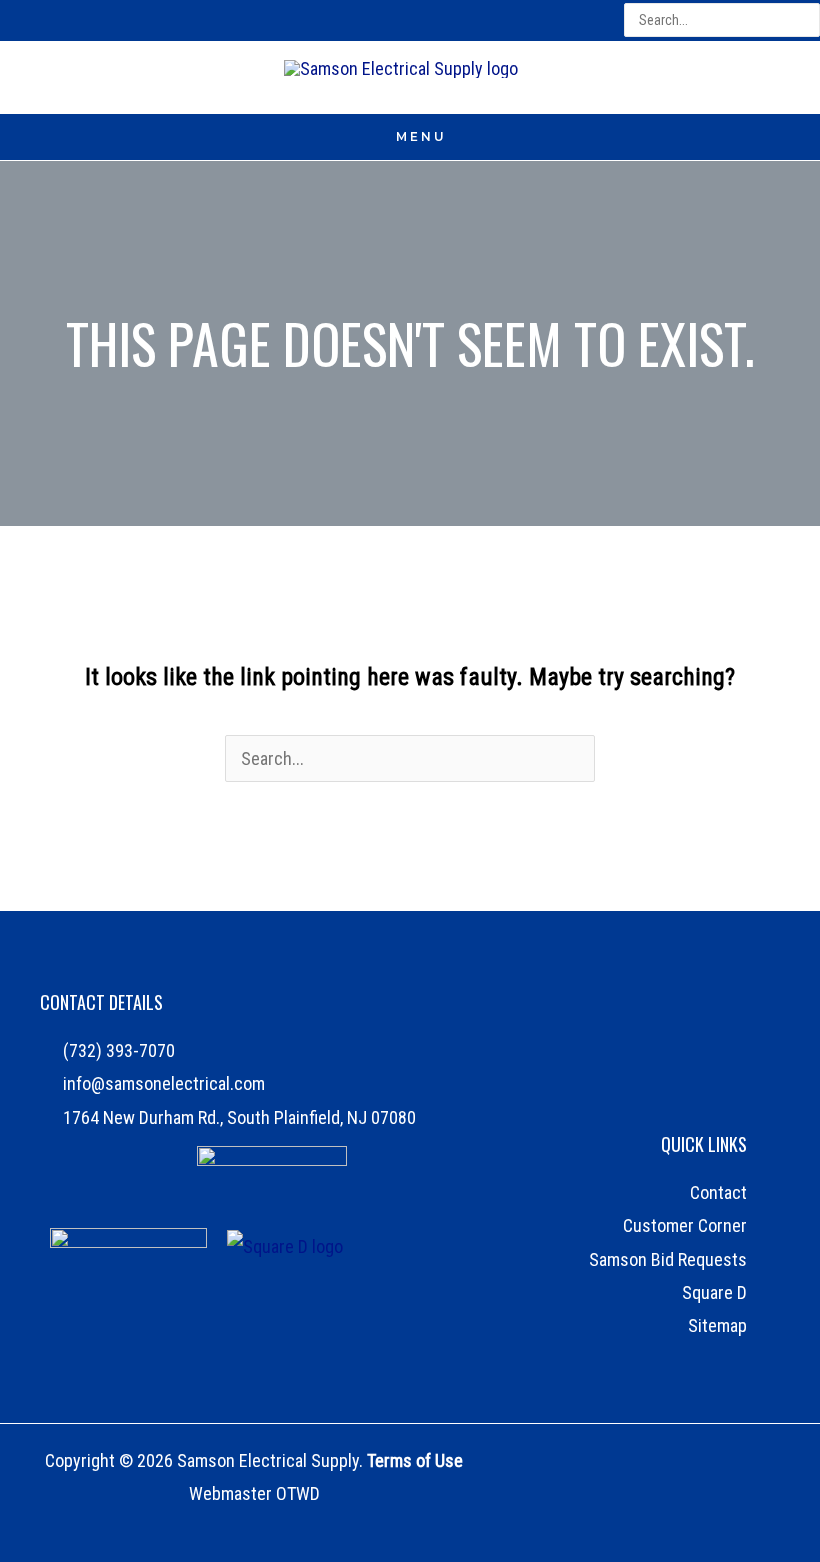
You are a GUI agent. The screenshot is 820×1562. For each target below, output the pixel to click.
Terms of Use (415, 1460)
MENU (421, 136)
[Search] (806, 20)
